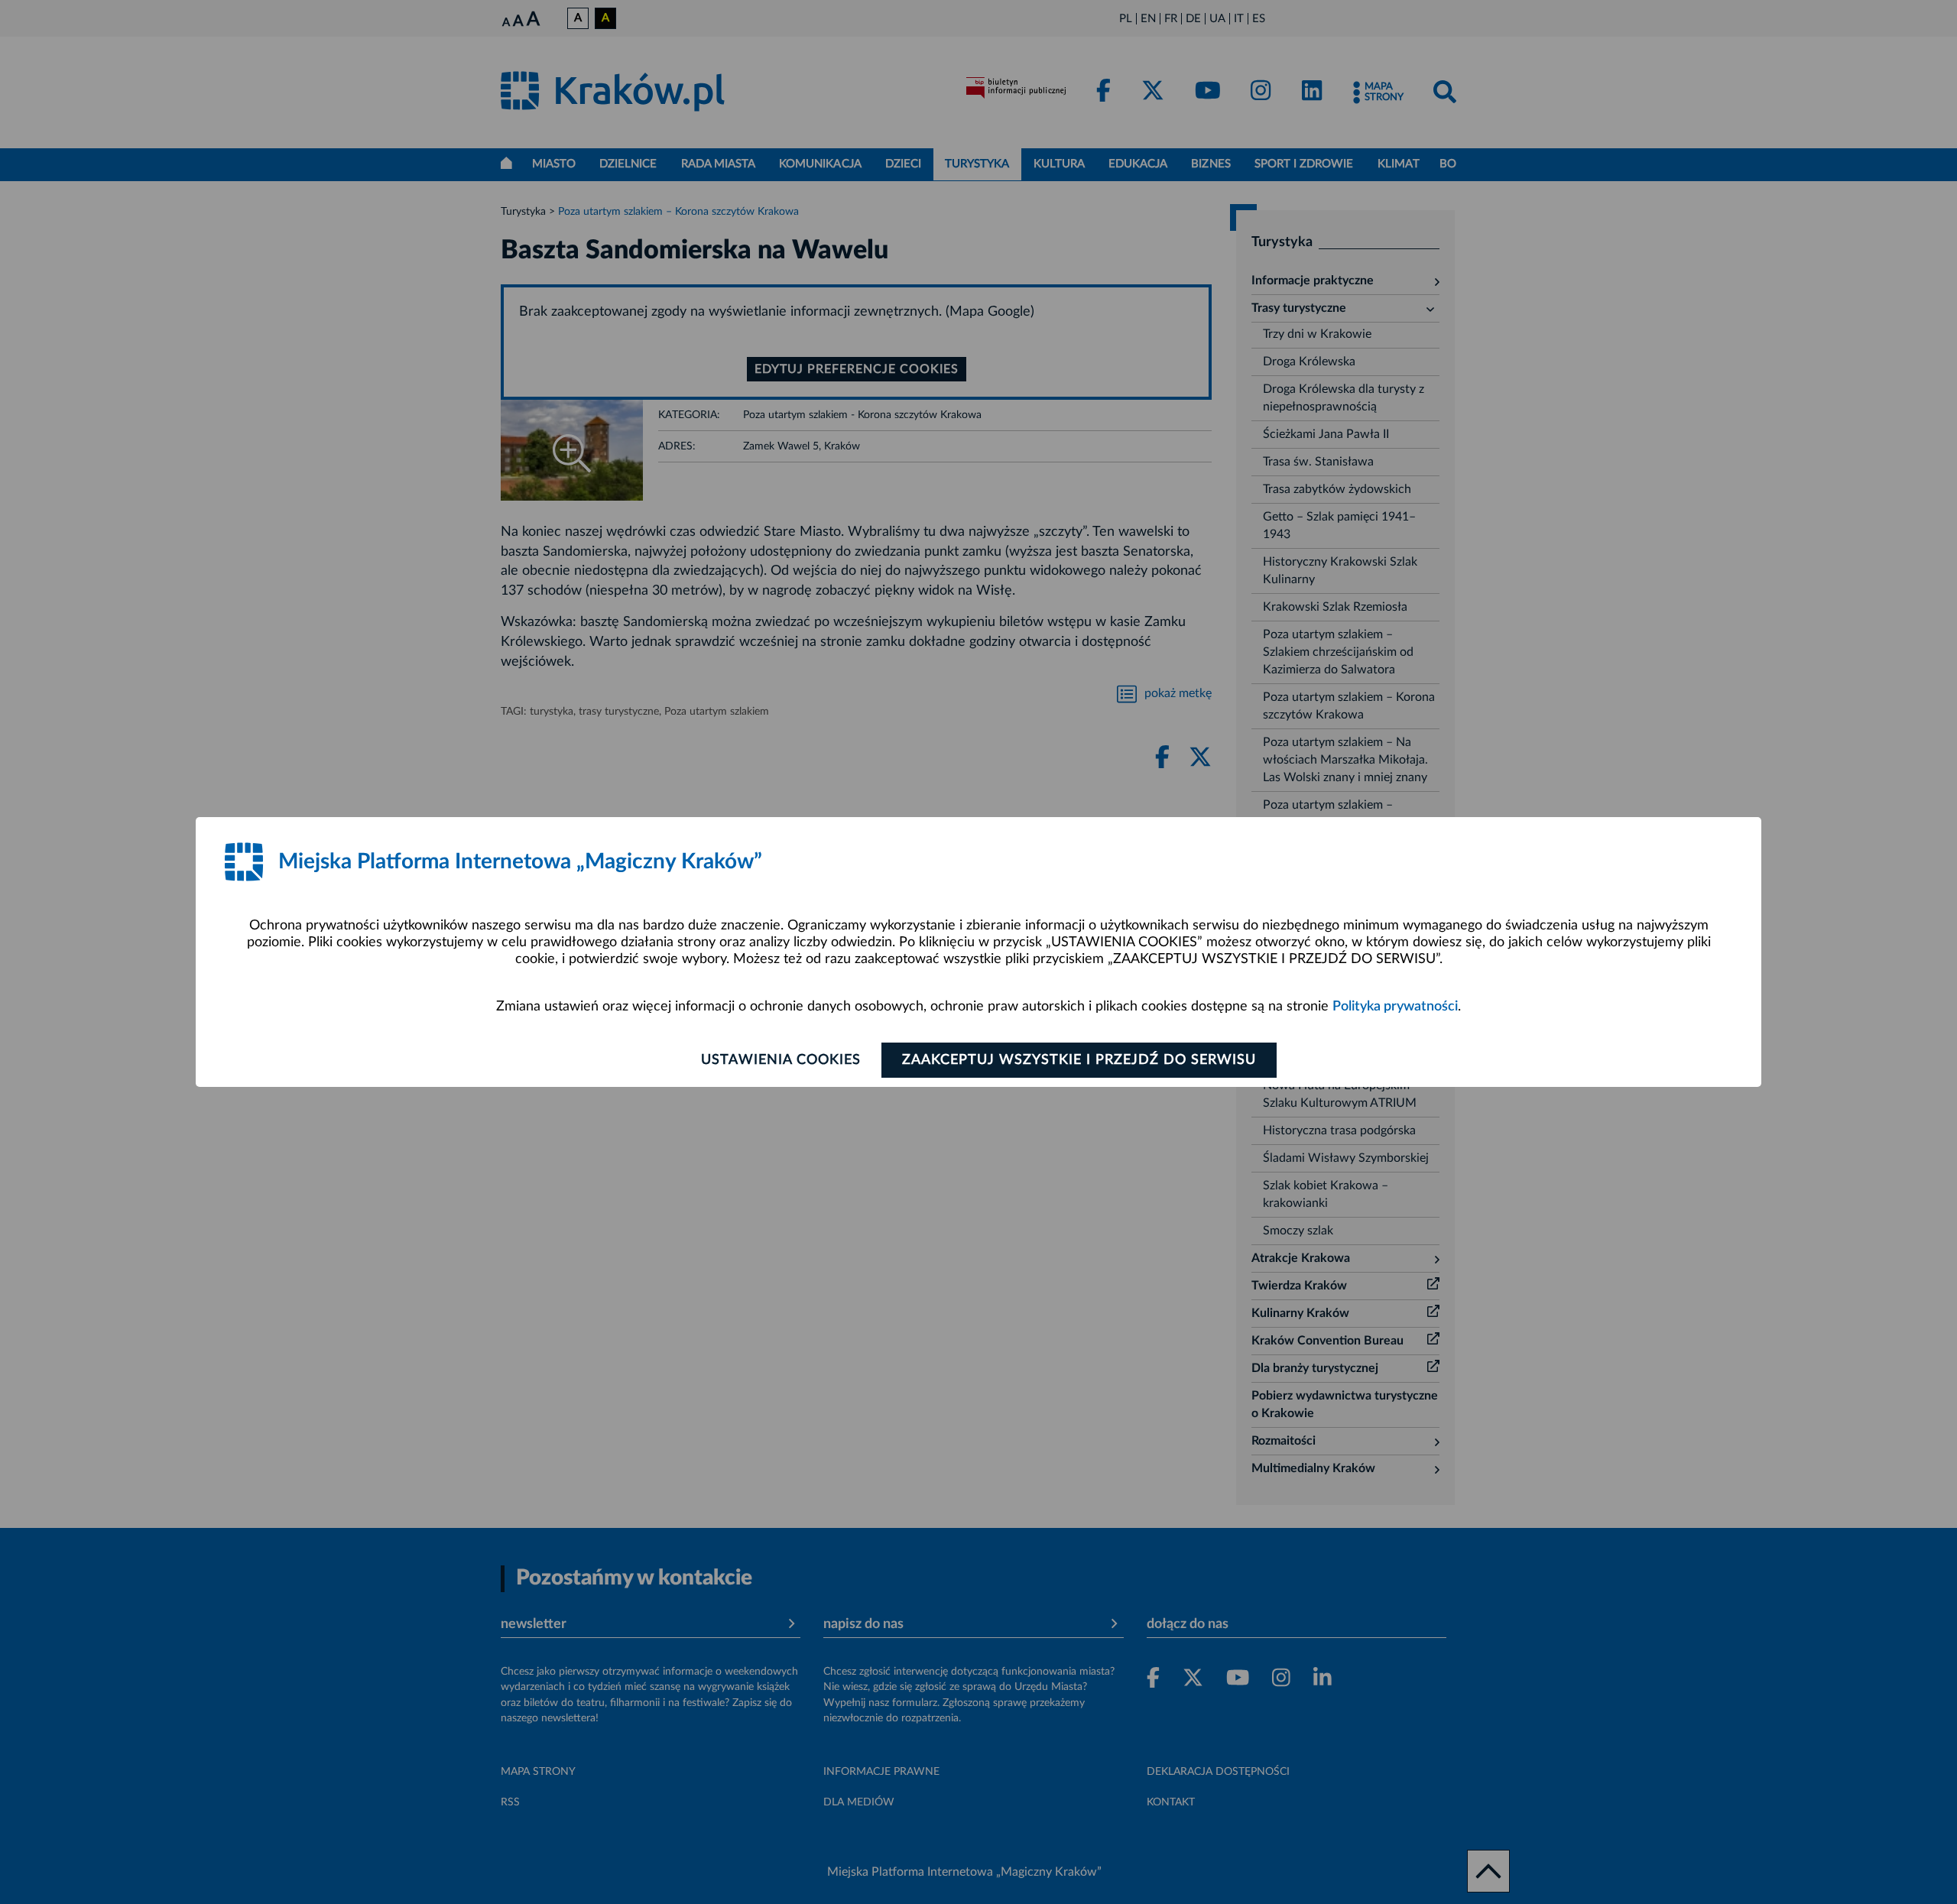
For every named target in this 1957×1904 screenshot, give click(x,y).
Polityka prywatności (1395, 1007)
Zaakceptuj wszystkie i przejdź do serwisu (1079, 1060)
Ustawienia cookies (781, 1060)
